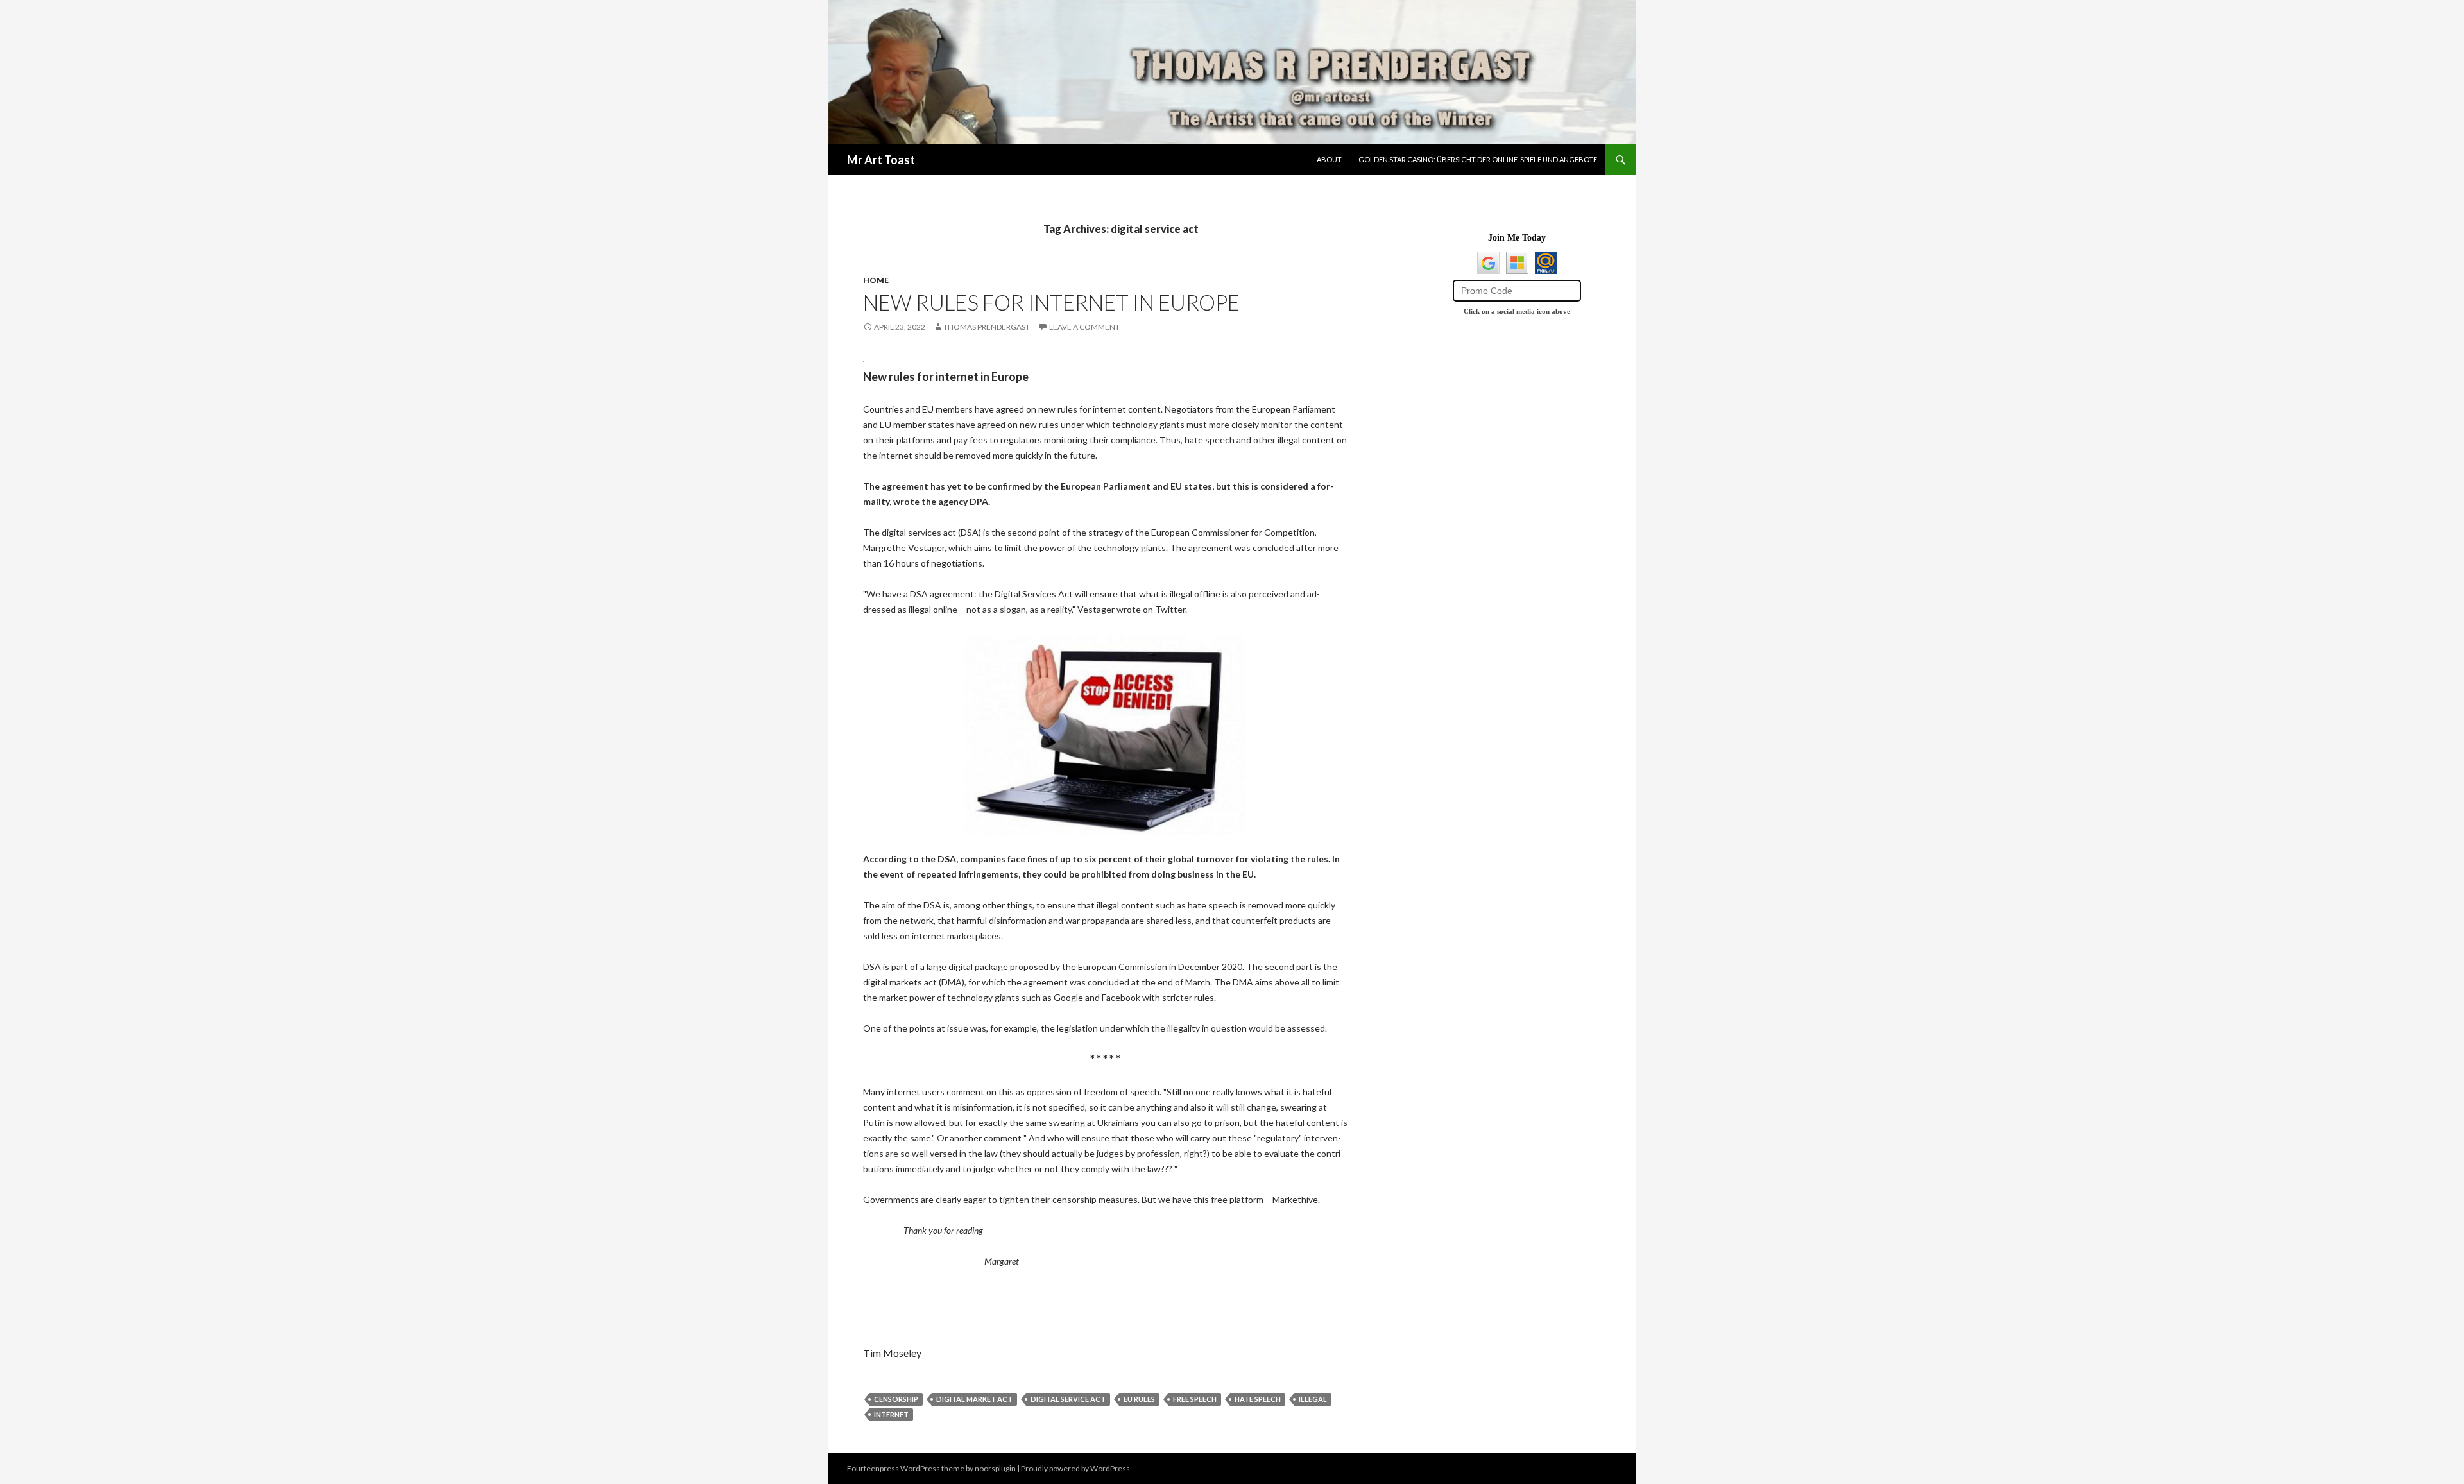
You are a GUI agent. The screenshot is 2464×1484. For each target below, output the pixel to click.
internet (891, 1414)
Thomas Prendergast (987, 327)
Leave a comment (1084, 327)
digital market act (974, 1399)
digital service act (1068, 1399)
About (1329, 159)
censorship (896, 1399)
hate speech (1258, 1399)
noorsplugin (995, 1468)
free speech (1195, 1399)
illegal (1313, 1399)
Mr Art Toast (881, 160)
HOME (876, 280)
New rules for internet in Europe (1051, 302)
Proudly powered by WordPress (1075, 1468)
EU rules (1139, 1399)
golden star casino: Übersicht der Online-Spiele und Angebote (1478, 159)
